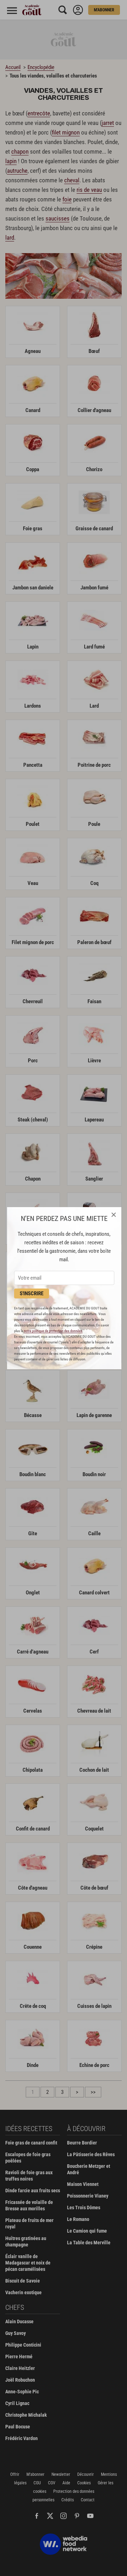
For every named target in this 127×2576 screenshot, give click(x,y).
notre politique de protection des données (53, 1331)
